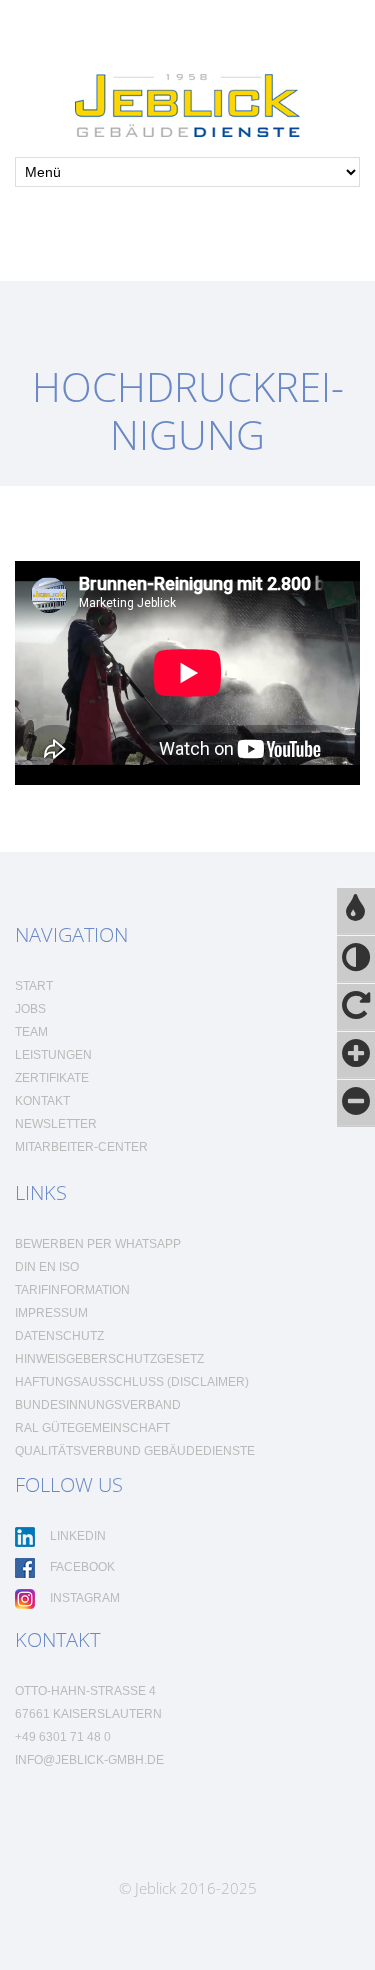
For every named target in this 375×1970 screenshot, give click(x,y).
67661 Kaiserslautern (88, 1714)
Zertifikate (52, 1078)
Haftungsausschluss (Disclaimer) (132, 1382)
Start (34, 986)
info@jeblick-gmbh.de (89, 1760)
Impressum (51, 1313)
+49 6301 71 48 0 (63, 1737)
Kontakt (42, 1101)
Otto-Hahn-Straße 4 (85, 1691)
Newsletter (56, 1124)
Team (31, 1032)
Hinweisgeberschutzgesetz (109, 1359)
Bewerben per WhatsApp (98, 1244)
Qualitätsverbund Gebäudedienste (135, 1451)
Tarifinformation (72, 1290)
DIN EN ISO (47, 1267)
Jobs (30, 1009)
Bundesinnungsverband (98, 1405)
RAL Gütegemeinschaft (92, 1428)
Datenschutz (59, 1336)
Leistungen (53, 1055)
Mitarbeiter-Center (81, 1147)
